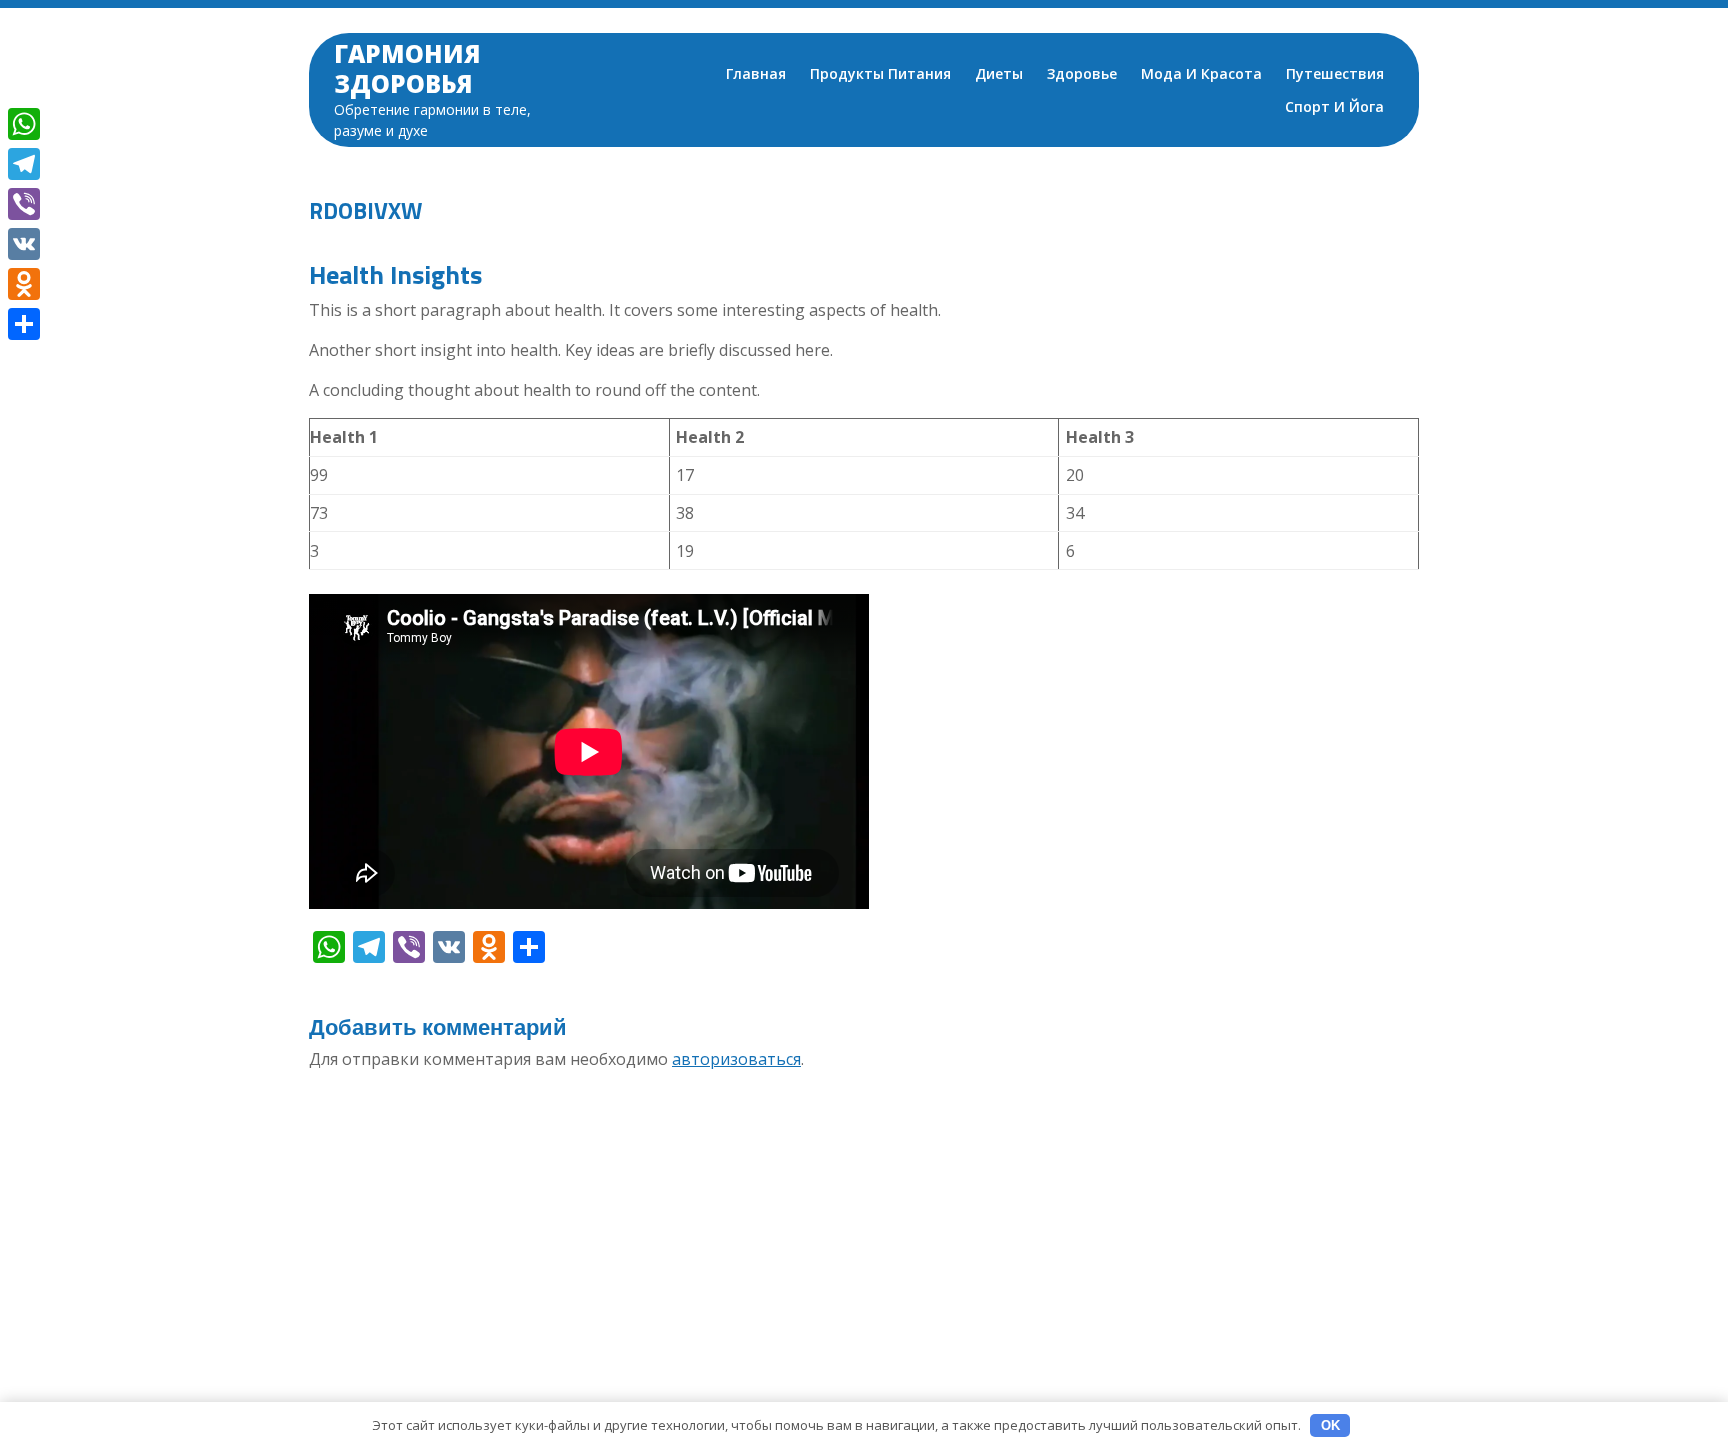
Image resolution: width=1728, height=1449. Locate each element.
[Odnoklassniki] (24, 284)
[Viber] (24, 204)
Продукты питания (880, 73)
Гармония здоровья (407, 68)
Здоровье (1082, 73)
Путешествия (1335, 73)
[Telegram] (24, 164)
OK (1330, 1425)
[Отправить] (24, 324)
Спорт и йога (1334, 106)
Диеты (999, 73)
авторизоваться (736, 1059)
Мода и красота (1201, 73)
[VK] (24, 244)
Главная (756, 73)
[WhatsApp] (24, 124)
